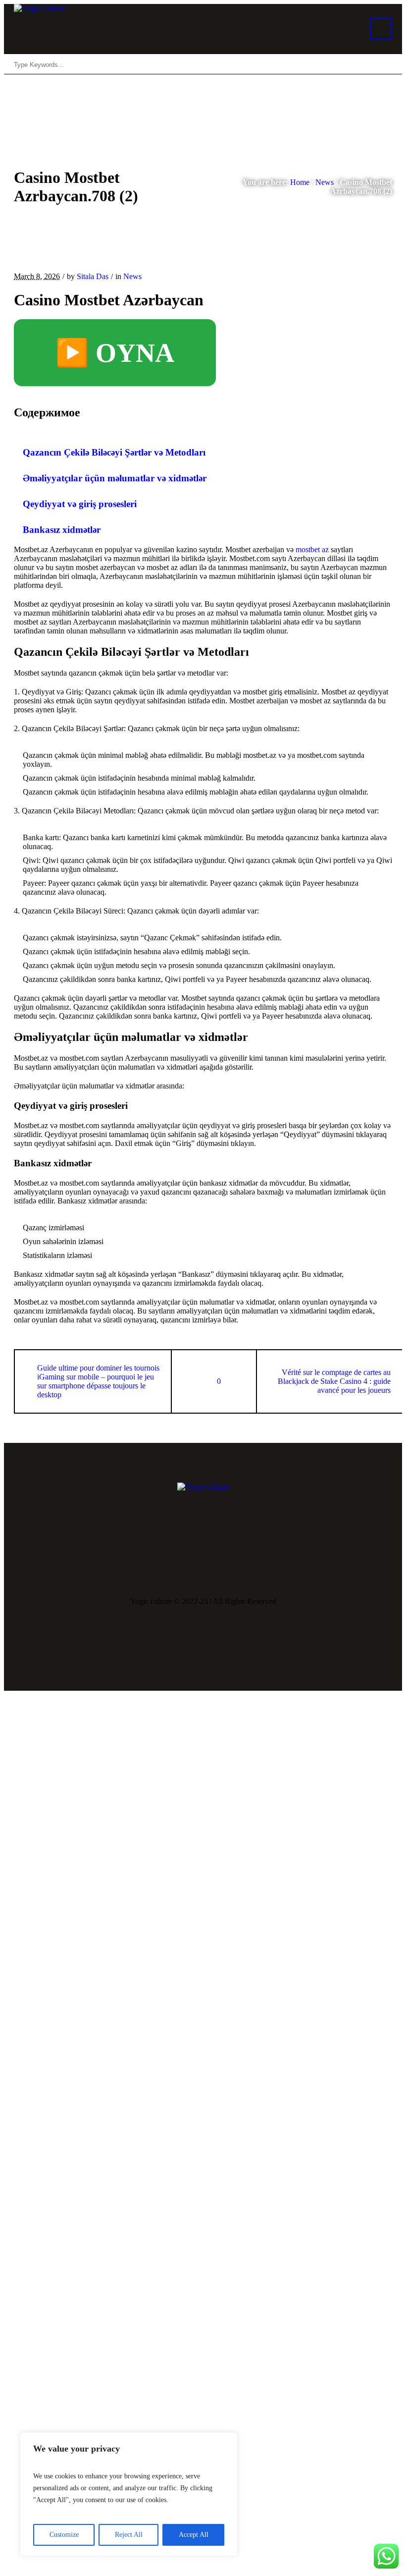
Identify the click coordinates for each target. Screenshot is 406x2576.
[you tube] (205, 1565)
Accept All (194, 2535)
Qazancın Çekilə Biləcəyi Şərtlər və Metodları (114, 452)
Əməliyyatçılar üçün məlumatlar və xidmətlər (115, 478)
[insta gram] (235, 1565)
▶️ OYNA (115, 353)
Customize (64, 2535)
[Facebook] (175, 1565)
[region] (129, 2494)
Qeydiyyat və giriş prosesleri (80, 504)
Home (300, 182)
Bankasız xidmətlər (62, 530)
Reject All (129, 2535)
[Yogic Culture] (203, 1487)
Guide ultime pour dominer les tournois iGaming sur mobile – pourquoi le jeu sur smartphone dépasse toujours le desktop (98, 1381)
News (325, 182)
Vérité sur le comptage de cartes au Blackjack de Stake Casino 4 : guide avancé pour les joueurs (334, 1381)
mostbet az (312, 549)
